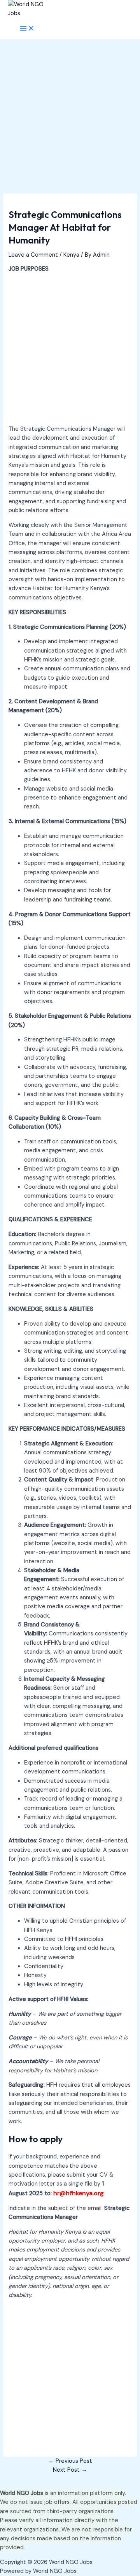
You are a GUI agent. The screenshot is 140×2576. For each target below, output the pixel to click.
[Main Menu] (27, 29)
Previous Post (70, 2461)
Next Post (70, 2470)
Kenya (71, 255)
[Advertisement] (70, 121)
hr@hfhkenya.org (79, 2193)
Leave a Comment (33, 255)
